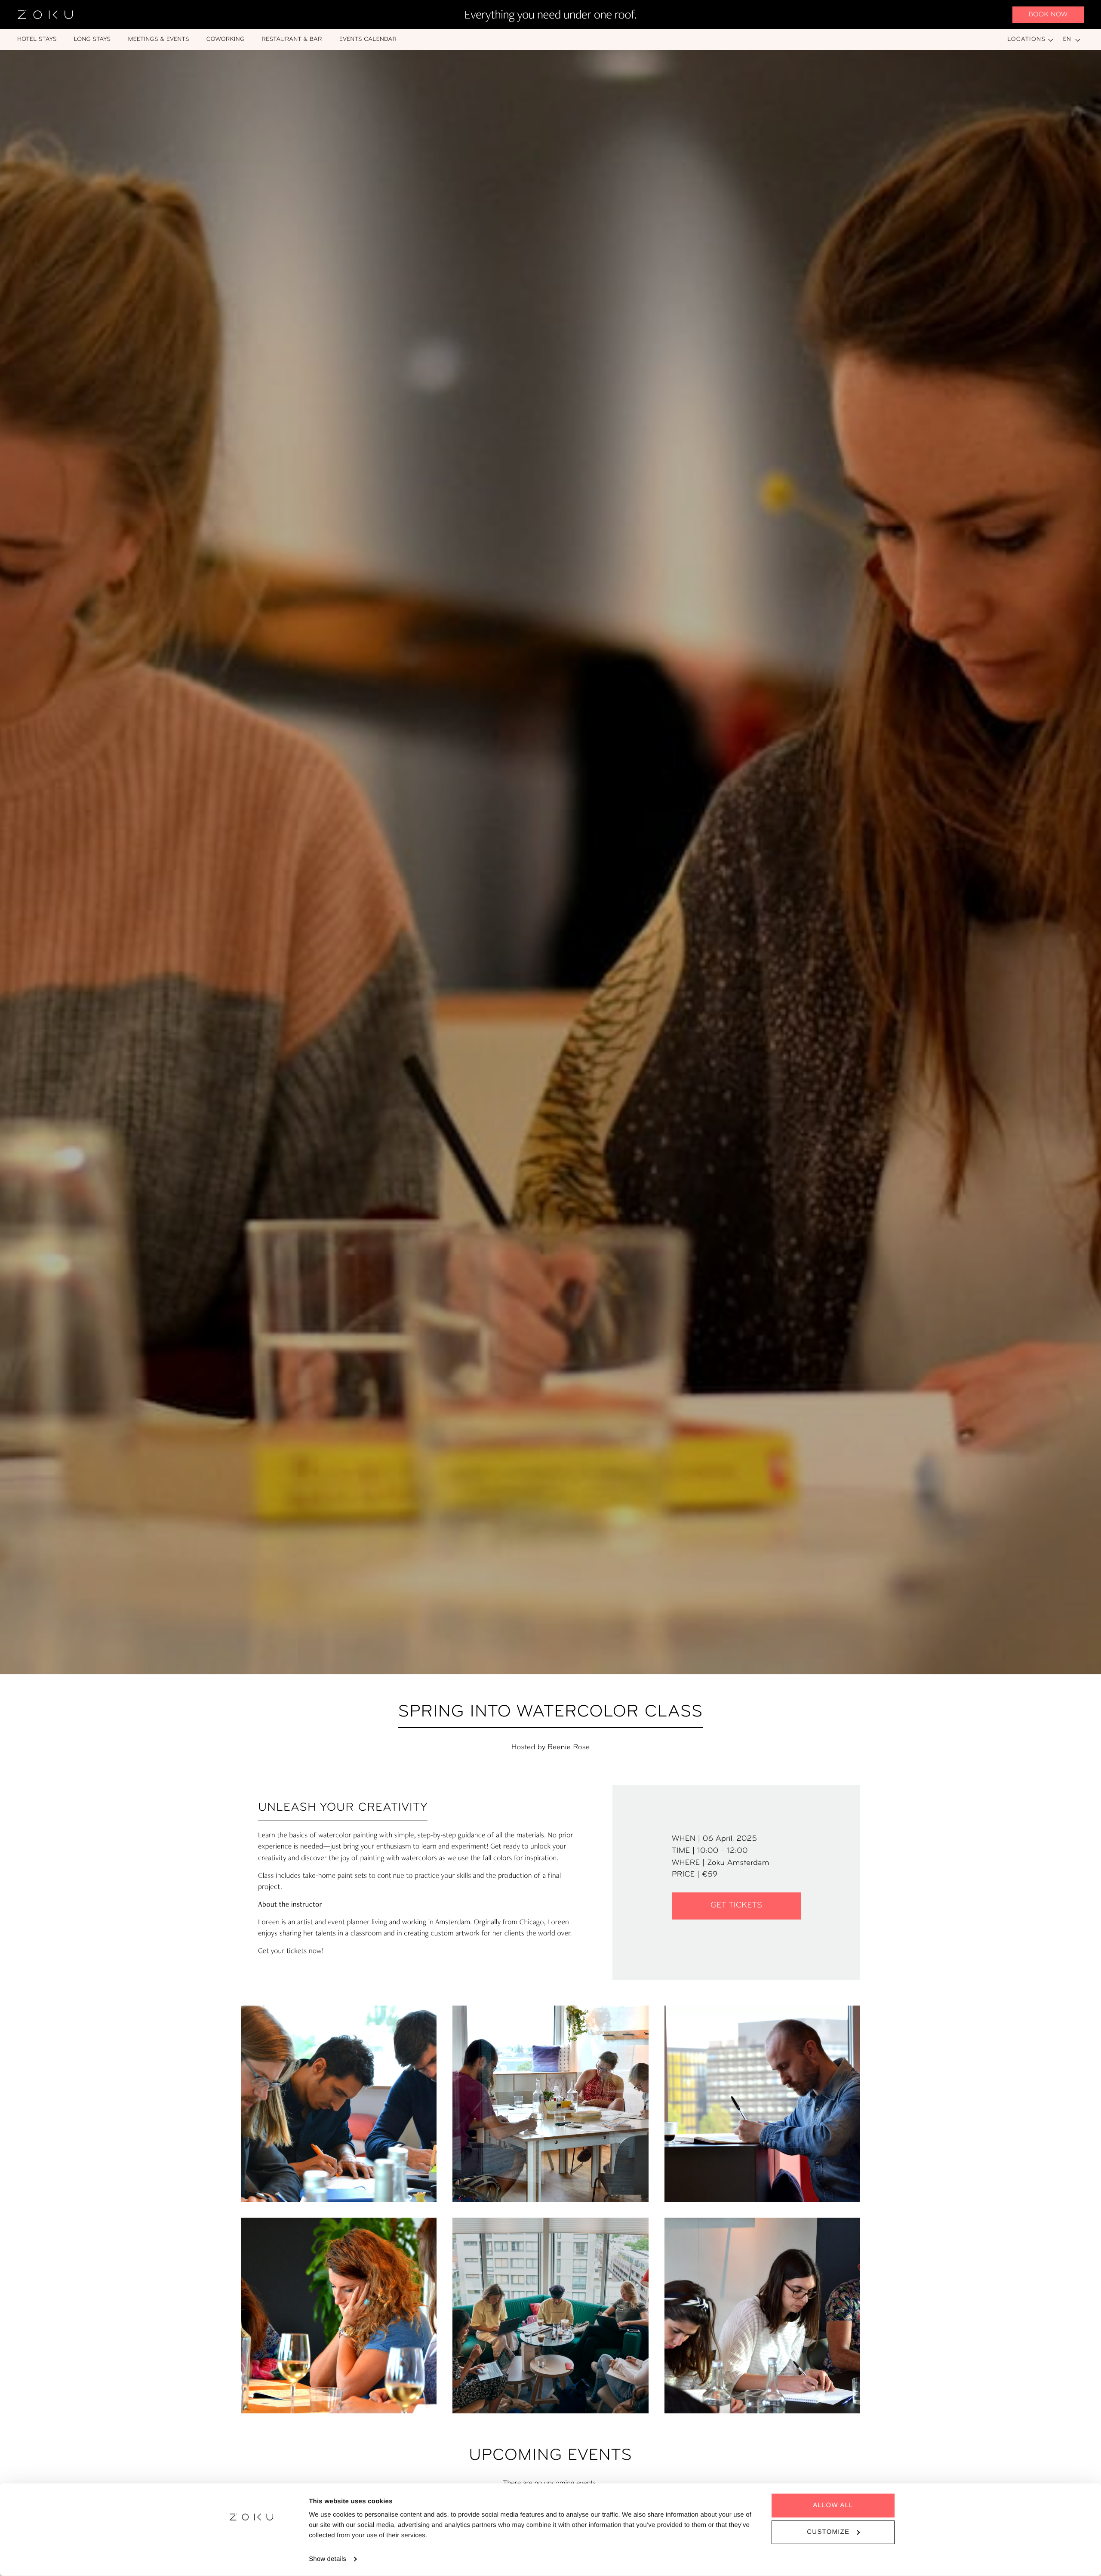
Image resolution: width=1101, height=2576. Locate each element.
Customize (828, 2532)
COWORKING (226, 39)
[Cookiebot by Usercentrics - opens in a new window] (252, 2559)
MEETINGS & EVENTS (158, 39)
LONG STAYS (92, 39)
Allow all (833, 2505)
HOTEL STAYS (37, 39)
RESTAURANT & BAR (292, 39)
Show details (328, 2559)
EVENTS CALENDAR (368, 39)
